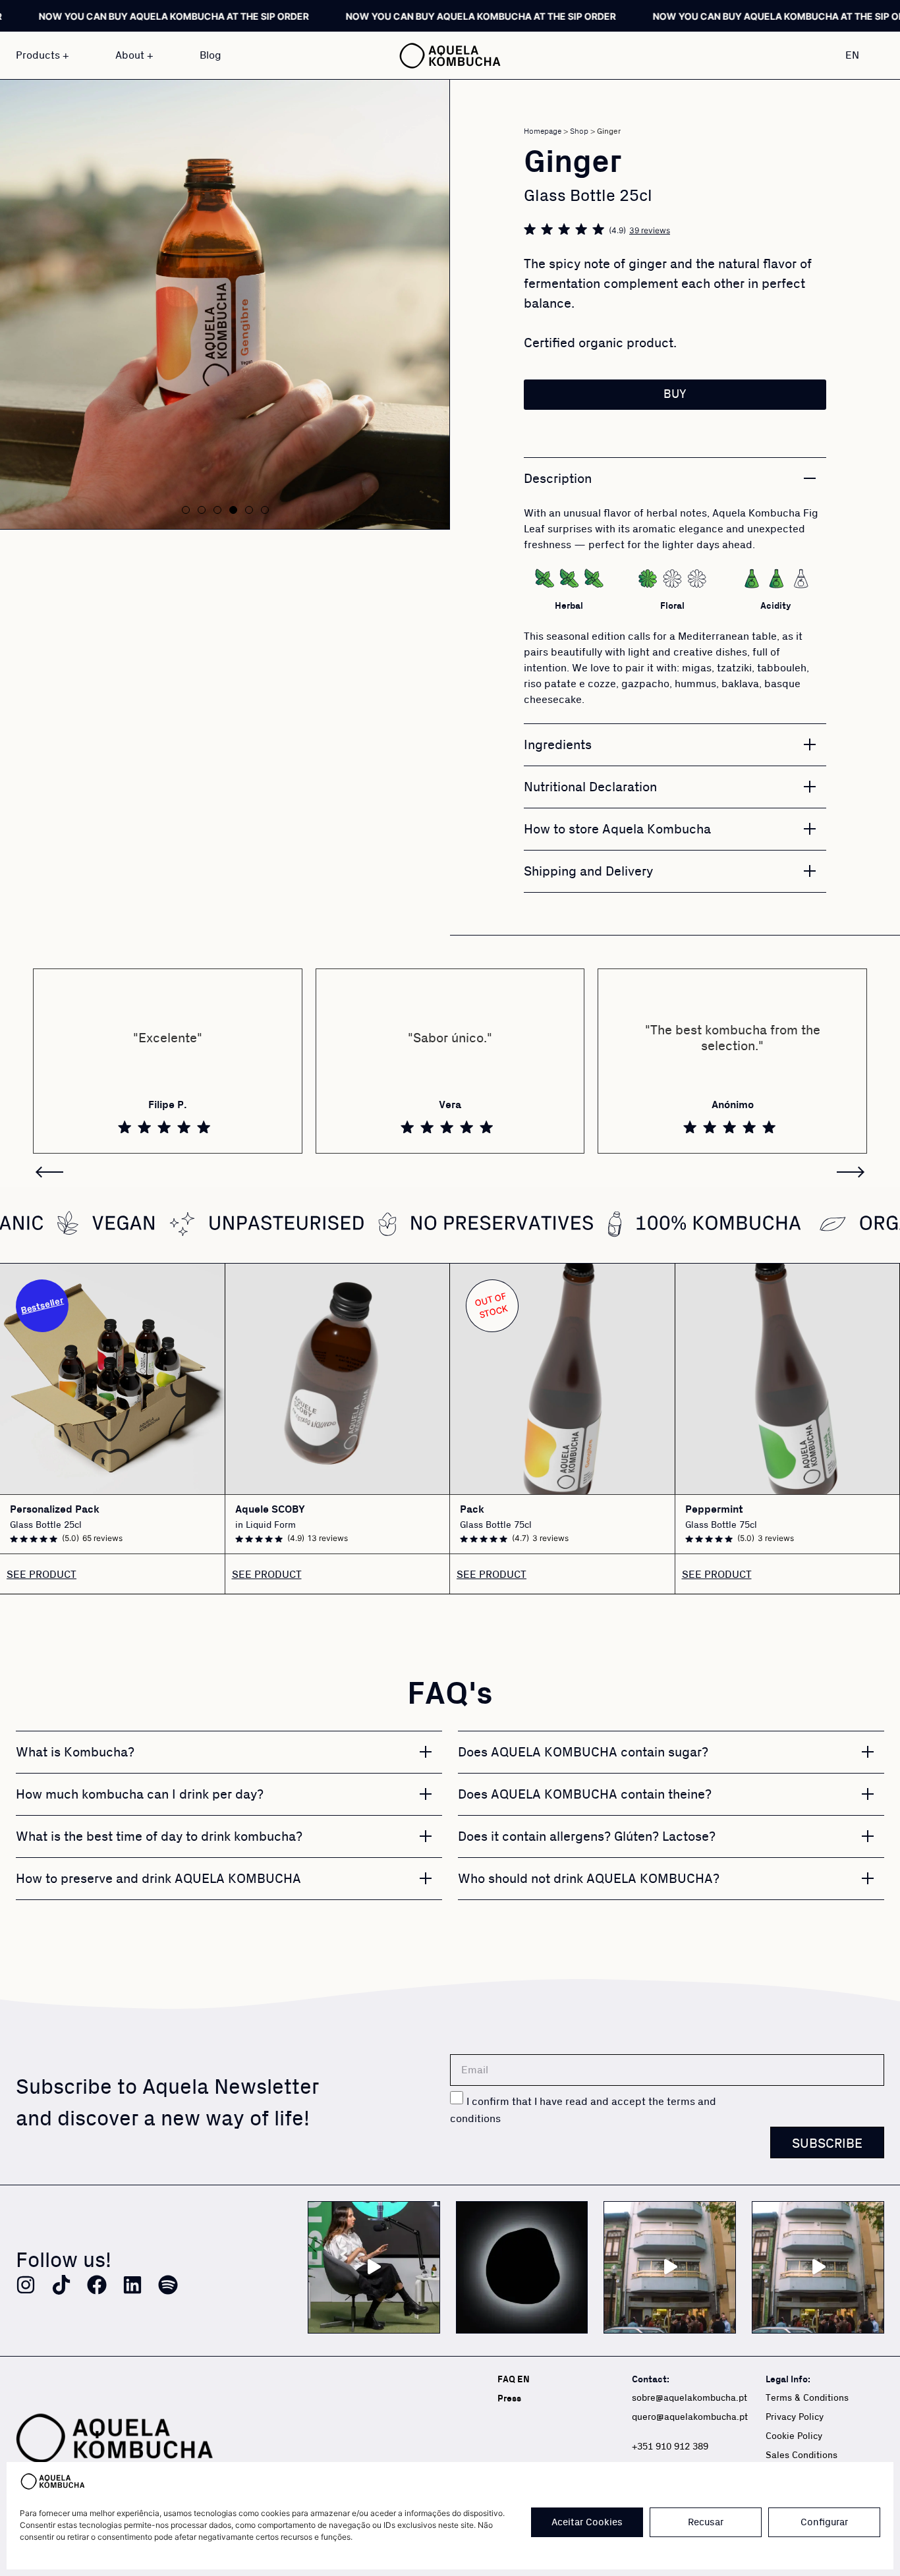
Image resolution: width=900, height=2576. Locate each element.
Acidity (776, 606)
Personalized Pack (55, 1510)
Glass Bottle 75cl (496, 1525)
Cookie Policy (794, 2436)
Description (558, 479)
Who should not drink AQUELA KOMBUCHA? (589, 1879)
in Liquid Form (266, 1525)
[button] (186, 510)
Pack (472, 1510)
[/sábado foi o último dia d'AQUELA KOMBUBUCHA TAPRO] (818, 2267)
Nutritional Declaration (590, 787)
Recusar (706, 2522)
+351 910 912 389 (670, 2447)
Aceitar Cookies (587, 2522)
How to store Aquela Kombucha (617, 829)
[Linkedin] (132, 2285)
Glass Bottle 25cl (46, 1525)
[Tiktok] (61, 2285)
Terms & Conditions (807, 2398)
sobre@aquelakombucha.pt (689, 2398)
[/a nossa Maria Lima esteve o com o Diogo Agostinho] (374, 2267)
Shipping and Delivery (588, 872)
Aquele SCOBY (270, 1510)
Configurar (824, 2522)
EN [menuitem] (852, 55)
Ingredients (558, 745)
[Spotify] (168, 2285)
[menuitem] (859, 55)
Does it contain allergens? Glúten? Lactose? (587, 1837)
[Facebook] (97, 2285)
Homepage (543, 131)
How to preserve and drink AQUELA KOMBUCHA (158, 1879)
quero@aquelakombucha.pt (690, 2417)
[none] (859, 55)
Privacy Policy (795, 2417)
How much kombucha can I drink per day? (140, 1795)
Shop (579, 131)
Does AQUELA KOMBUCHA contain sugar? (583, 1752)
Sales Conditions (802, 2455)
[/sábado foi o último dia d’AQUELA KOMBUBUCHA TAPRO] (670, 2267)
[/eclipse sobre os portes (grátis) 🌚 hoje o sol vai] (522, 2267)
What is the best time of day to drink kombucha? (159, 1837)
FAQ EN (514, 2379)
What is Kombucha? (75, 1752)
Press (509, 2398)
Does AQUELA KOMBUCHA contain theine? (585, 1795)
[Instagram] (26, 2285)
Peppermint (714, 1510)
